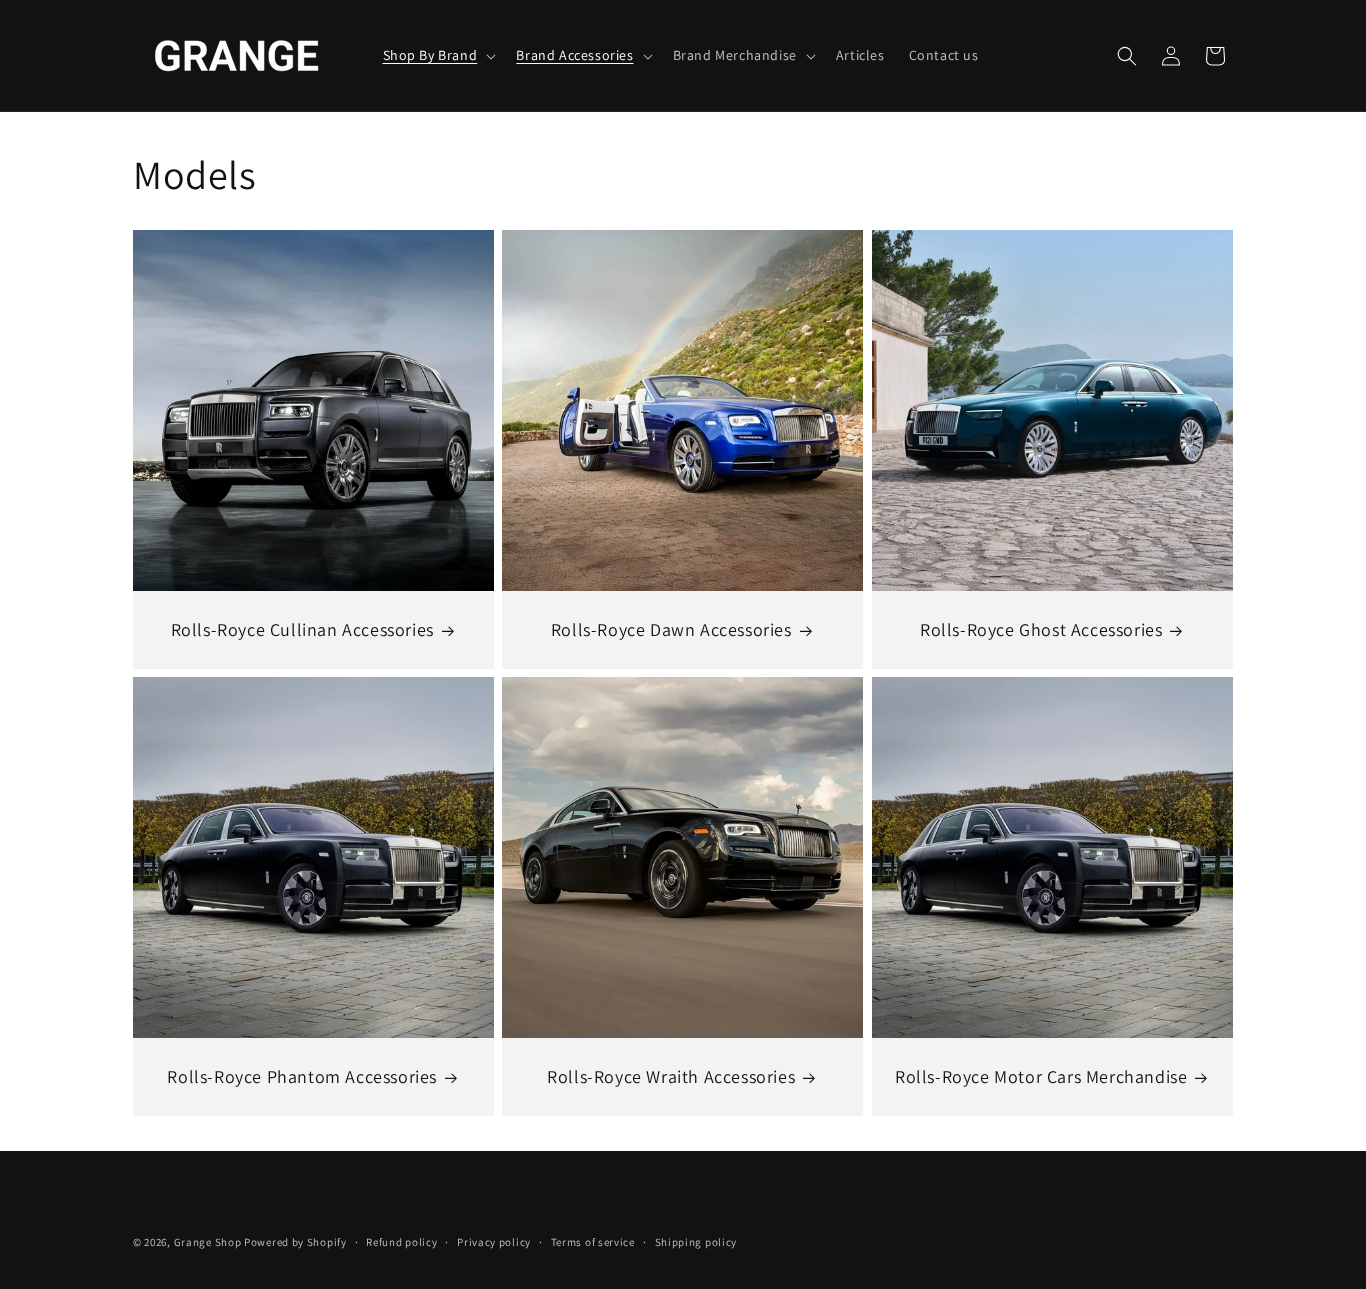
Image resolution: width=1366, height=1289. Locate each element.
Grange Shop (208, 1242)
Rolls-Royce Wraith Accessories (671, 1076)
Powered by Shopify (295, 1242)
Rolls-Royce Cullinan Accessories (302, 629)
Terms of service (593, 1242)
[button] (438, 55)
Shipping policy (696, 1242)
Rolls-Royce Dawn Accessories (671, 629)
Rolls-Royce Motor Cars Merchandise (1041, 1076)
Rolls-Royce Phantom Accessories (302, 1076)
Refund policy (401, 1242)
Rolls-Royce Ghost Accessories (1041, 629)
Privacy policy (494, 1242)
